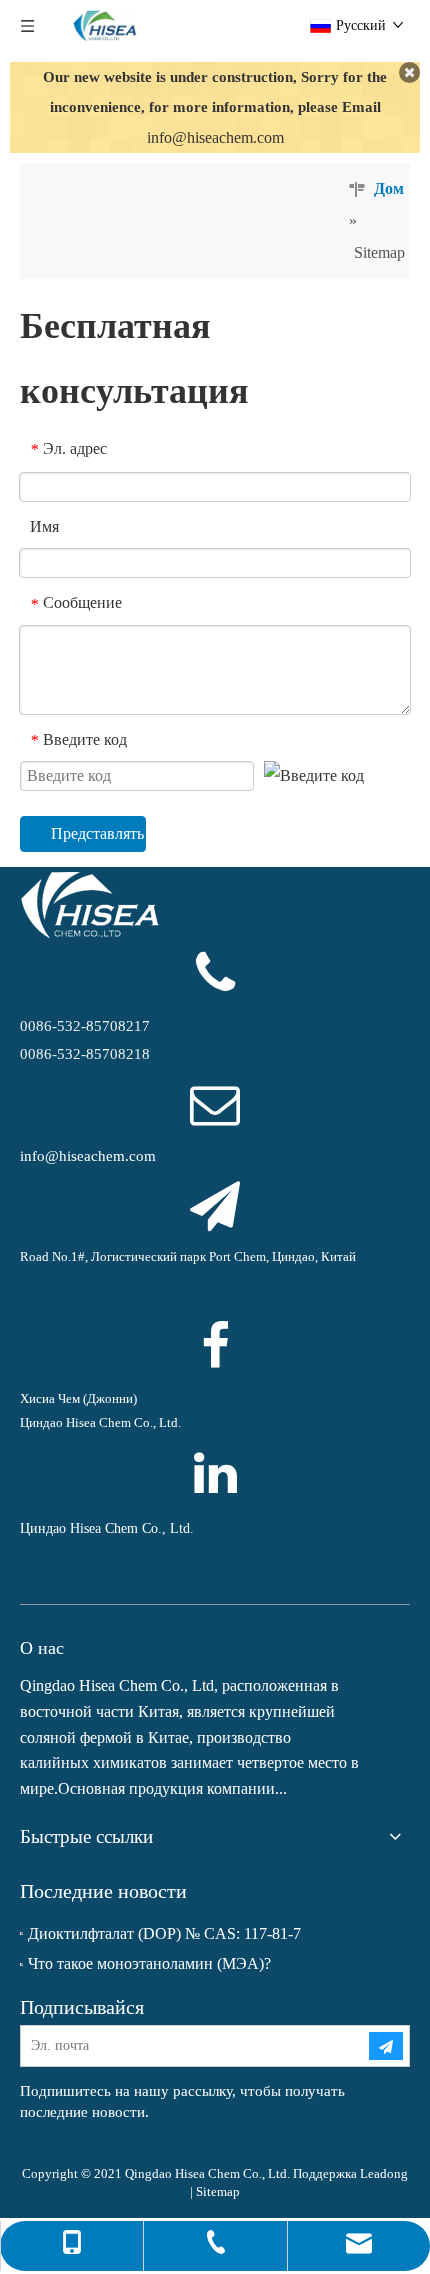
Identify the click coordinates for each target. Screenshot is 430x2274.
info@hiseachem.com (215, 137)
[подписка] (386, 2046)
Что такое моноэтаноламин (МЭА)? (149, 1963)
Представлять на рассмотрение (98, 833)
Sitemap (218, 2191)
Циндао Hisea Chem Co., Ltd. (107, 1528)
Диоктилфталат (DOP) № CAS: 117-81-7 (164, 1933)
